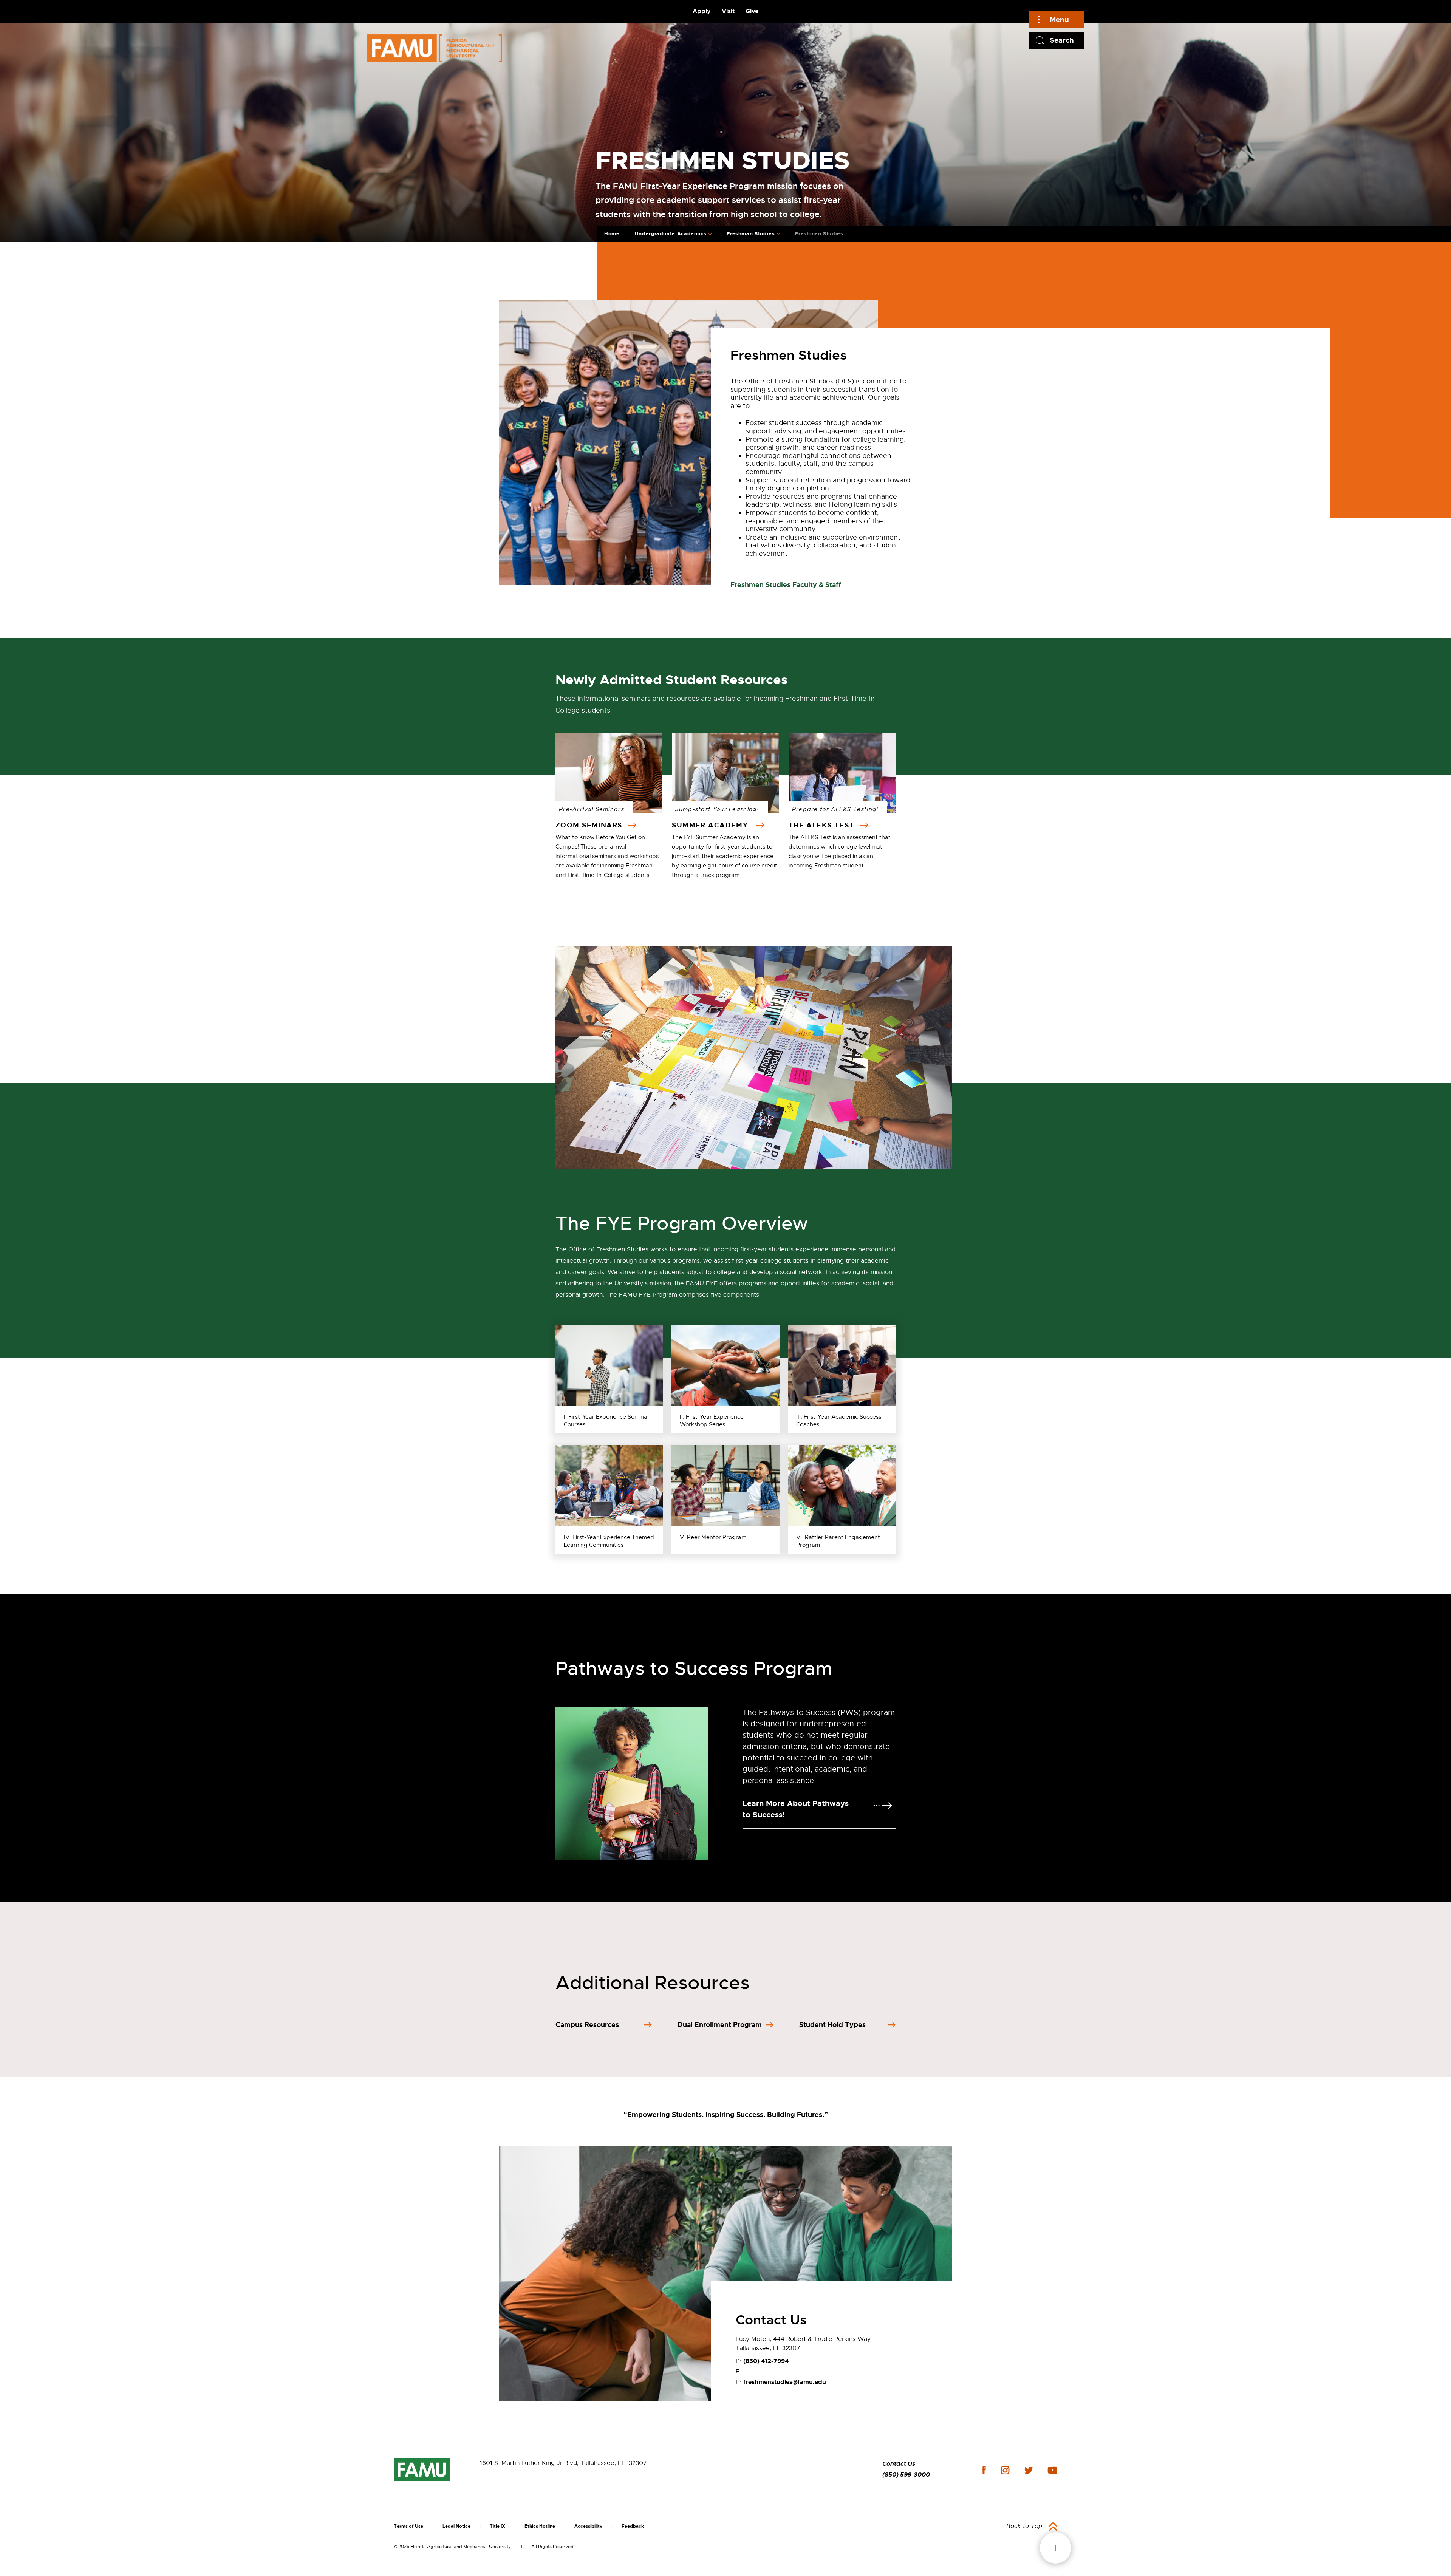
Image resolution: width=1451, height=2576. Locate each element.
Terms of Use (408, 2526)
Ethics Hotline (540, 2526)
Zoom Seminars (590, 825)
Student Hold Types (832, 2025)
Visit (728, 11)
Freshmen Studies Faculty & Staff (786, 585)
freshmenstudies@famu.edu (785, 2382)
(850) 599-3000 (906, 2475)
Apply (702, 11)
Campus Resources (587, 2025)
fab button (1056, 2548)
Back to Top (1024, 2526)
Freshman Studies (751, 234)
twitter (1029, 2470)
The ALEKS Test (823, 825)
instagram (1005, 2470)
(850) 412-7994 (766, 2361)
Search (1062, 40)
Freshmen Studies (819, 234)
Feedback (633, 2526)
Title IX (497, 2526)
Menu (1059, 19)
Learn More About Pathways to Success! (796, 1809)
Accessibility (588, 2526)
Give (752, 11)
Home (612, 234)
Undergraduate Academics (671, 234)
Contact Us (899, 2464)
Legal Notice (456, 2526)
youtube (1053, 2470)
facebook (984, 2470)
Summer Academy (712, 825)
